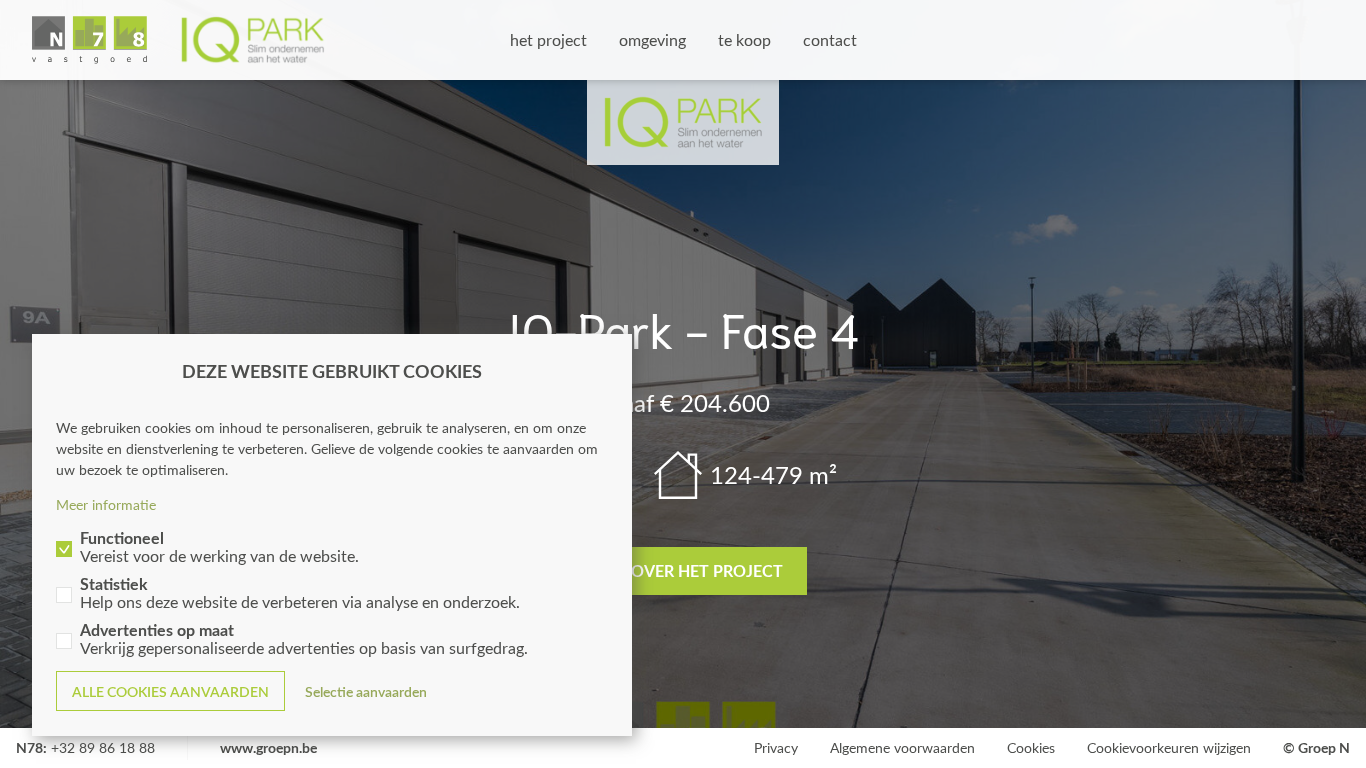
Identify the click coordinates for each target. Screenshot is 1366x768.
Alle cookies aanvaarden (170, 691)
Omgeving (652, 39)
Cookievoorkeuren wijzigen (1169, 747)
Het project (548, 39)
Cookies (1031, 747)
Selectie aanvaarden (366, 691)
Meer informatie (106, 504)
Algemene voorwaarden (902, 747)
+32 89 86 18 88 (103, 747)
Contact (830, 39)
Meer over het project (683, 570)
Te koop (744, 39)
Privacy (776, 747)
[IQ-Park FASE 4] (178, 40)
